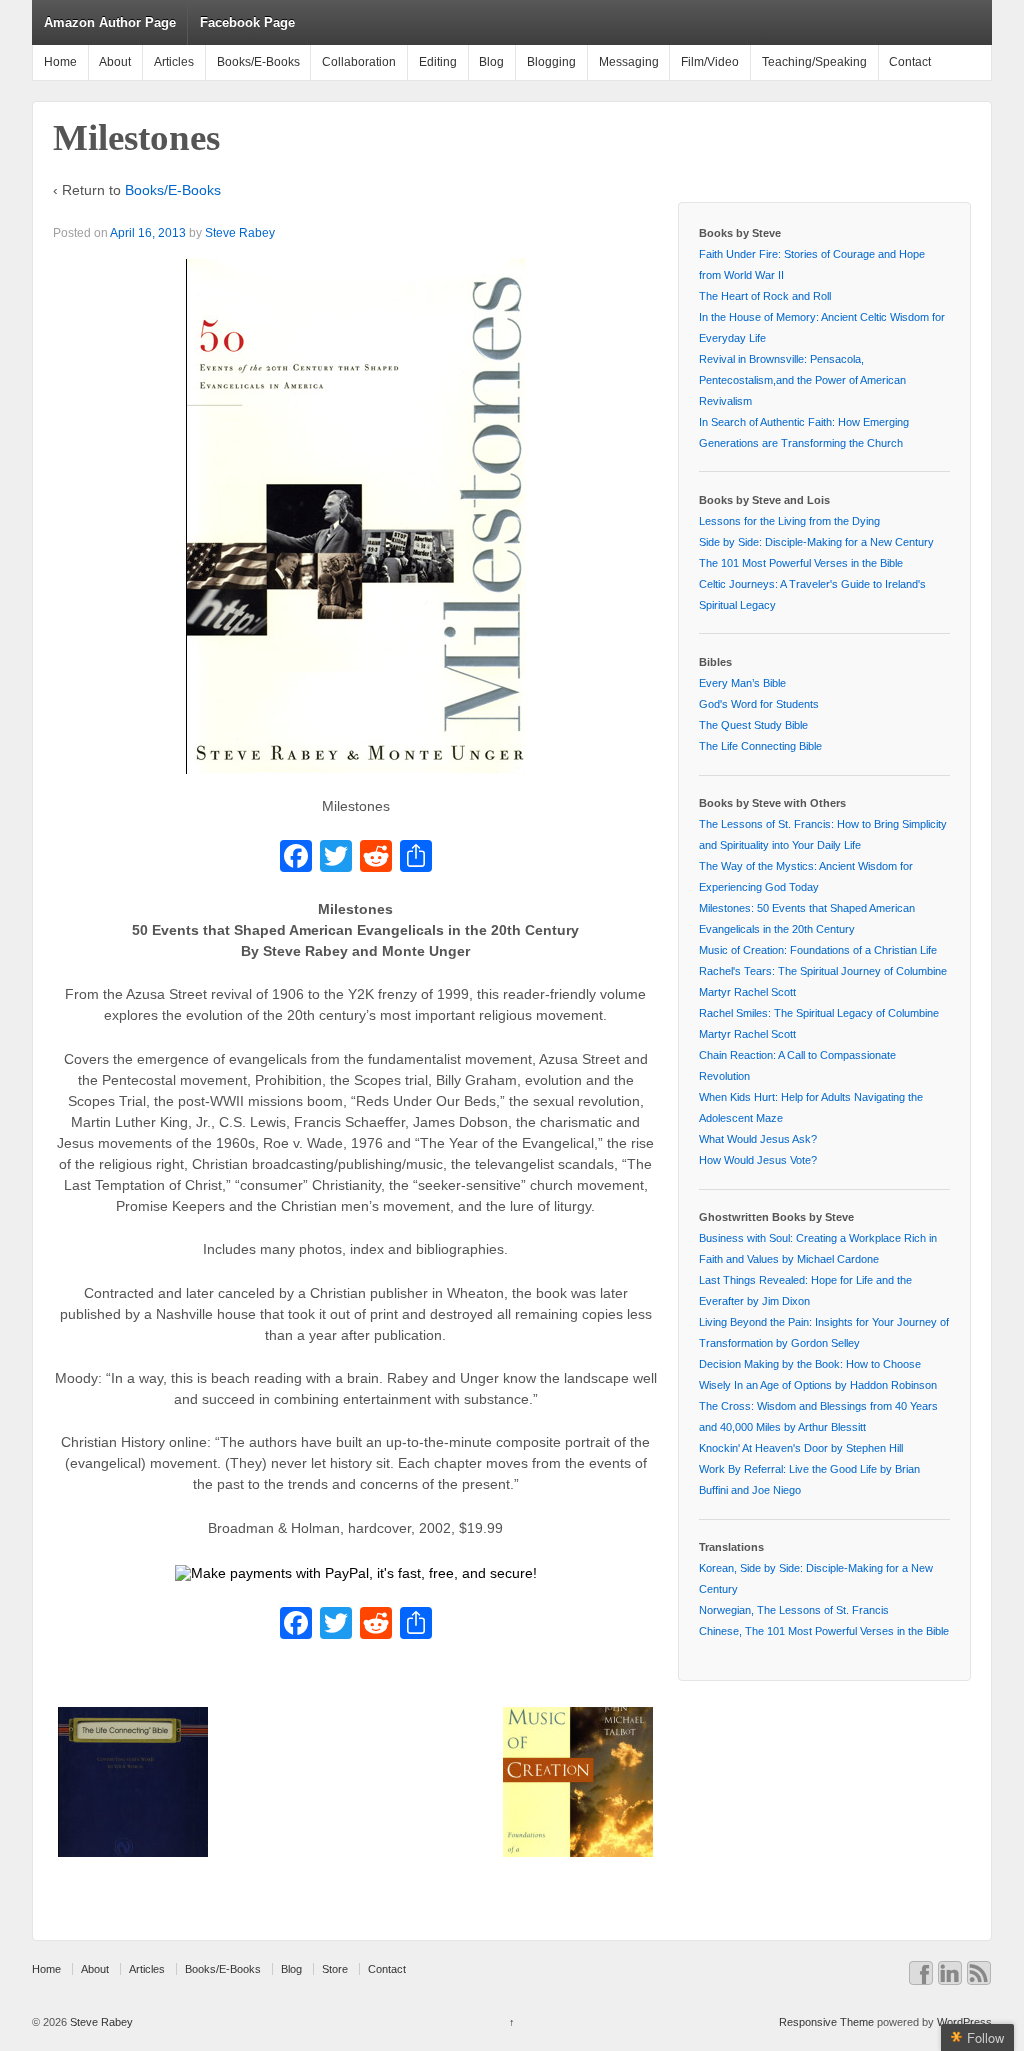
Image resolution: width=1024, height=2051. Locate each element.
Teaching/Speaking (814, 62)
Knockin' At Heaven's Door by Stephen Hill (801, 1448)
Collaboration (359, 62)
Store (335, 1969)
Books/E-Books (258, 62)
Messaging (629, 62)
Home (60, 62)
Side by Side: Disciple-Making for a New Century (816, 542)
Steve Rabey (240, 233)
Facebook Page (247, 22)
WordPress (964, 2022)
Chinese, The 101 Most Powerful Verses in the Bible (824, 1631)
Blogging (551, 62)
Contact (910, 62)
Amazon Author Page (110, 22)
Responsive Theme (826, 2022)
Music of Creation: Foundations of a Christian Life (818, 950)
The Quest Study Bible (753, 725)
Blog (491, 62)
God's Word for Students (759, 704)
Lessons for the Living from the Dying (789, 521)
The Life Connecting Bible (760, 746)
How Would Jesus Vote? (758, 1160)
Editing (438, 62)
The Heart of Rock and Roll (765, 296)
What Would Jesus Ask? (758, 1139)
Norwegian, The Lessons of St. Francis (794, 1610)
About (115, 62)
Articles (174, 62)
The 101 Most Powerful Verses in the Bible (801, 563)
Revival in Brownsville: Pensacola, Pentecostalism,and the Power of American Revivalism (802, 380)
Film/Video (710, 62)
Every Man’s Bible (742, 683)
